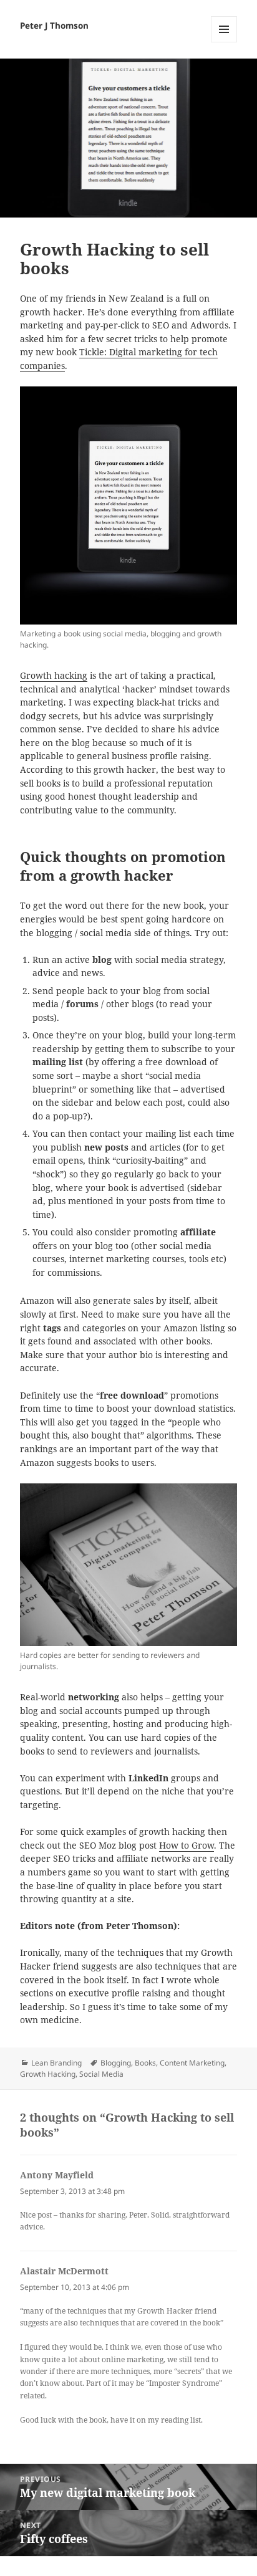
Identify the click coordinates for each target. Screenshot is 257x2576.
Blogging (116, 2063)
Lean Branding (56, 2063)
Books (145, 2063)
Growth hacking (54, 676)
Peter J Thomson (54, 26)
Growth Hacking (48, 2074)
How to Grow (187, 1846)
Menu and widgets (224, 42)
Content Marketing (192, 2063)
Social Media (101, 2074)
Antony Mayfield (57, 2175)
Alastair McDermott (64, 2271)
